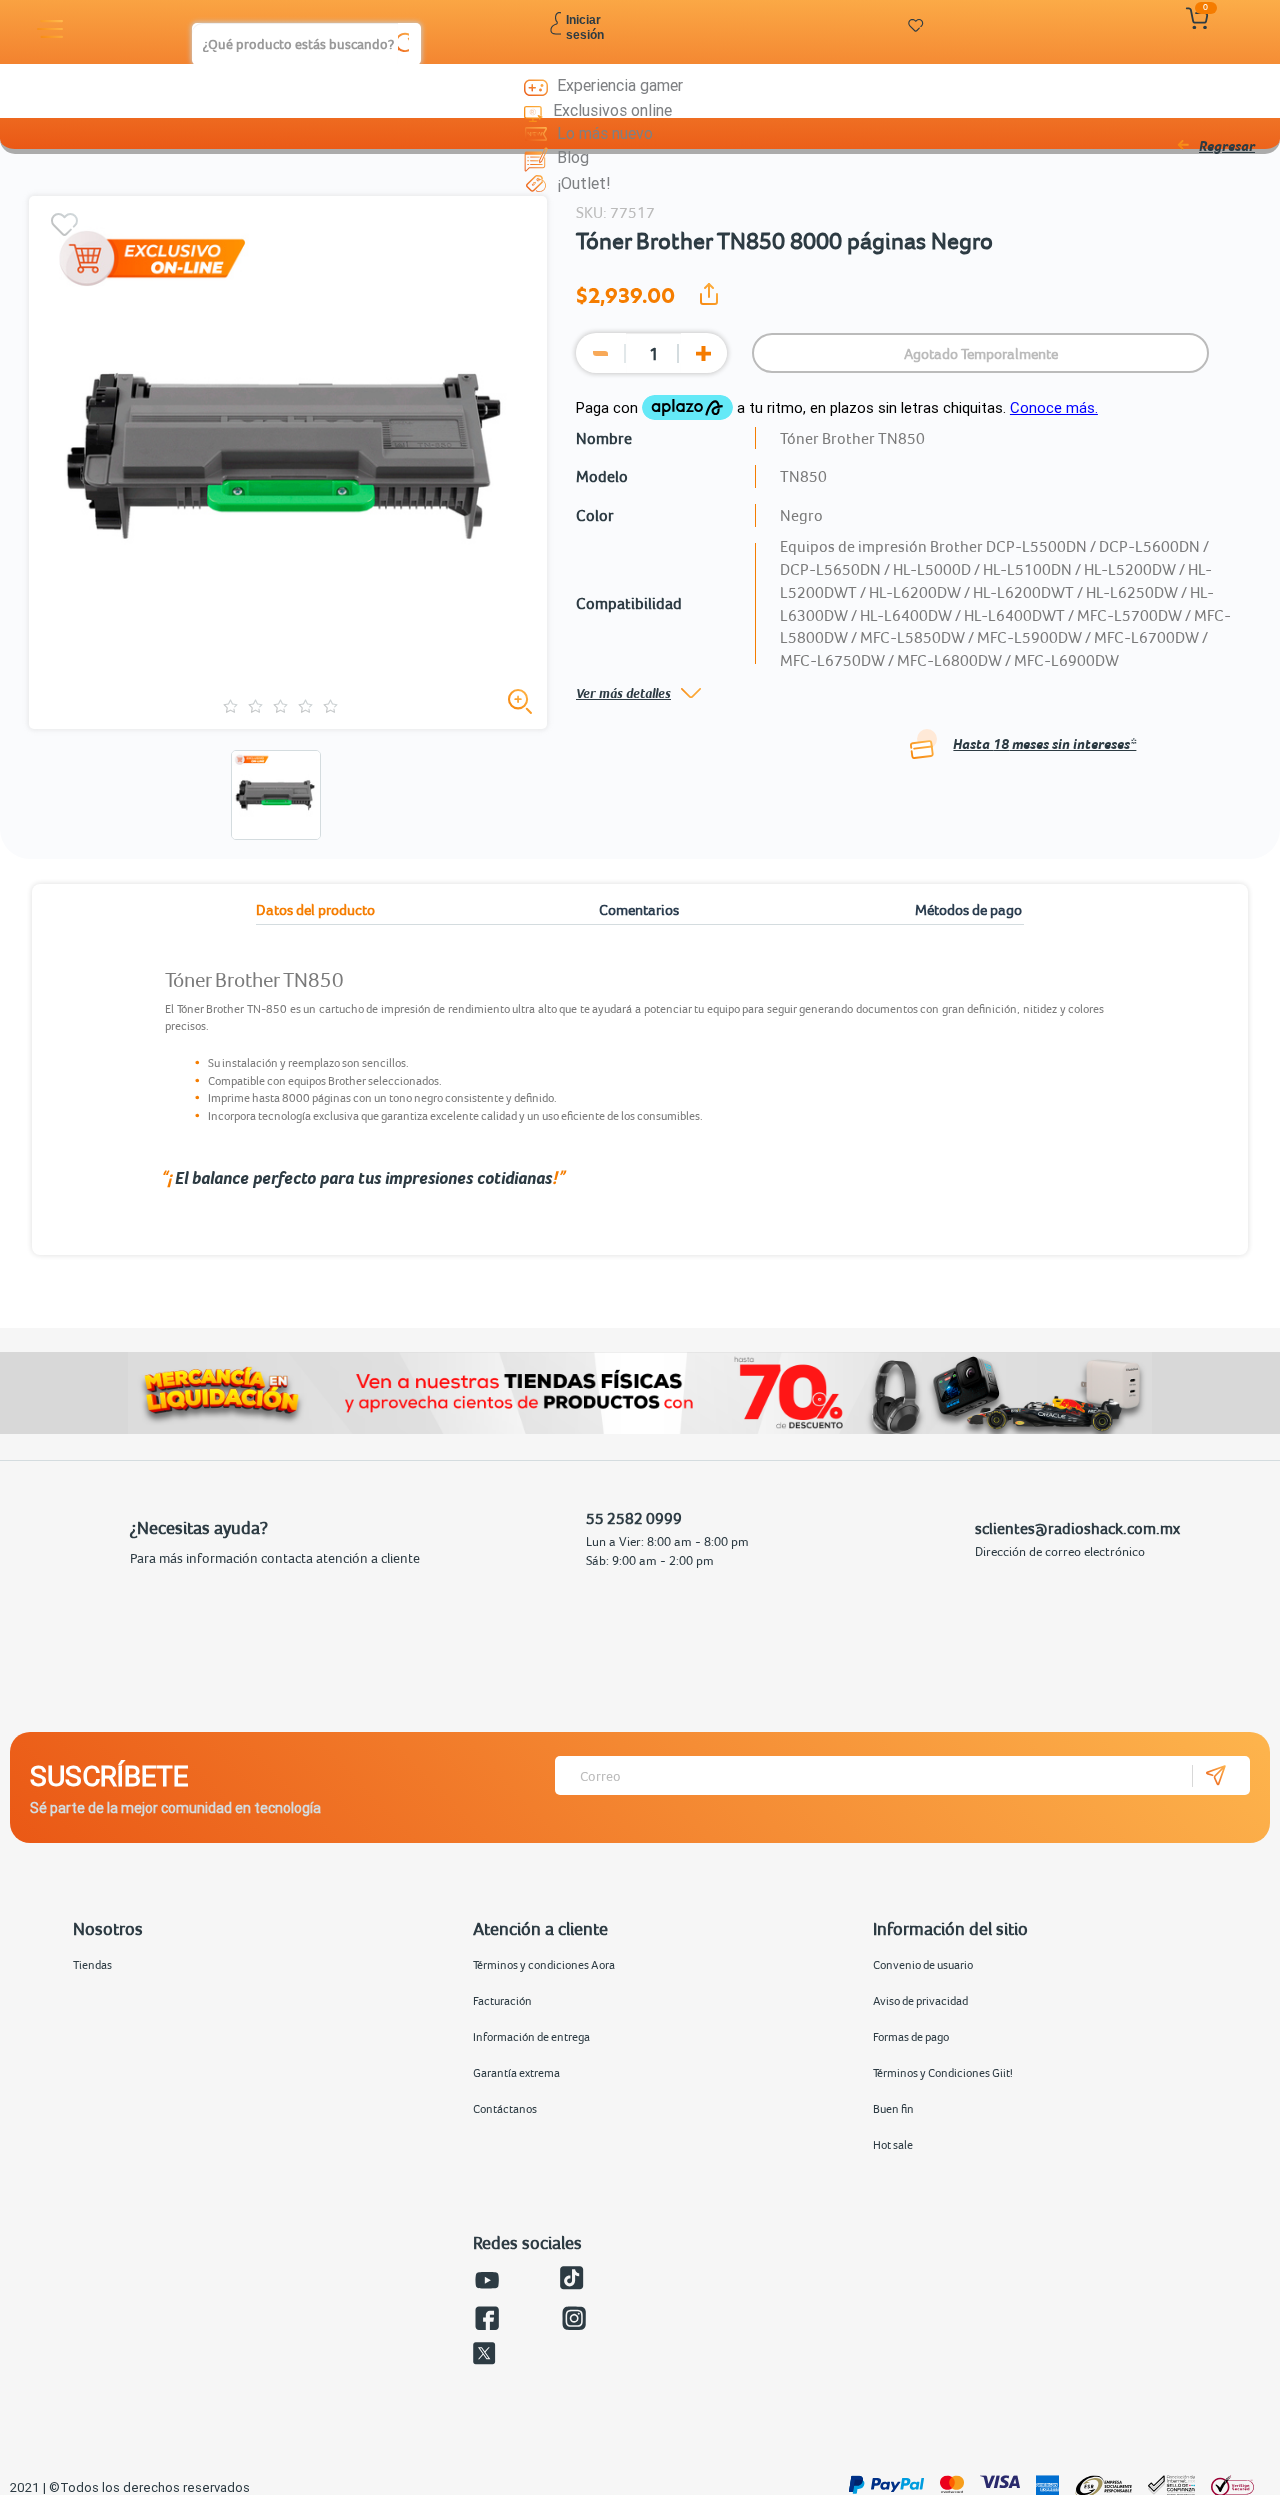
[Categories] (53, 29)
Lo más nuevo (605, 133)
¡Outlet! (584, 183)
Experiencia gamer (620, 85)
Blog (573, 157)
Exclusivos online (612, 110)
